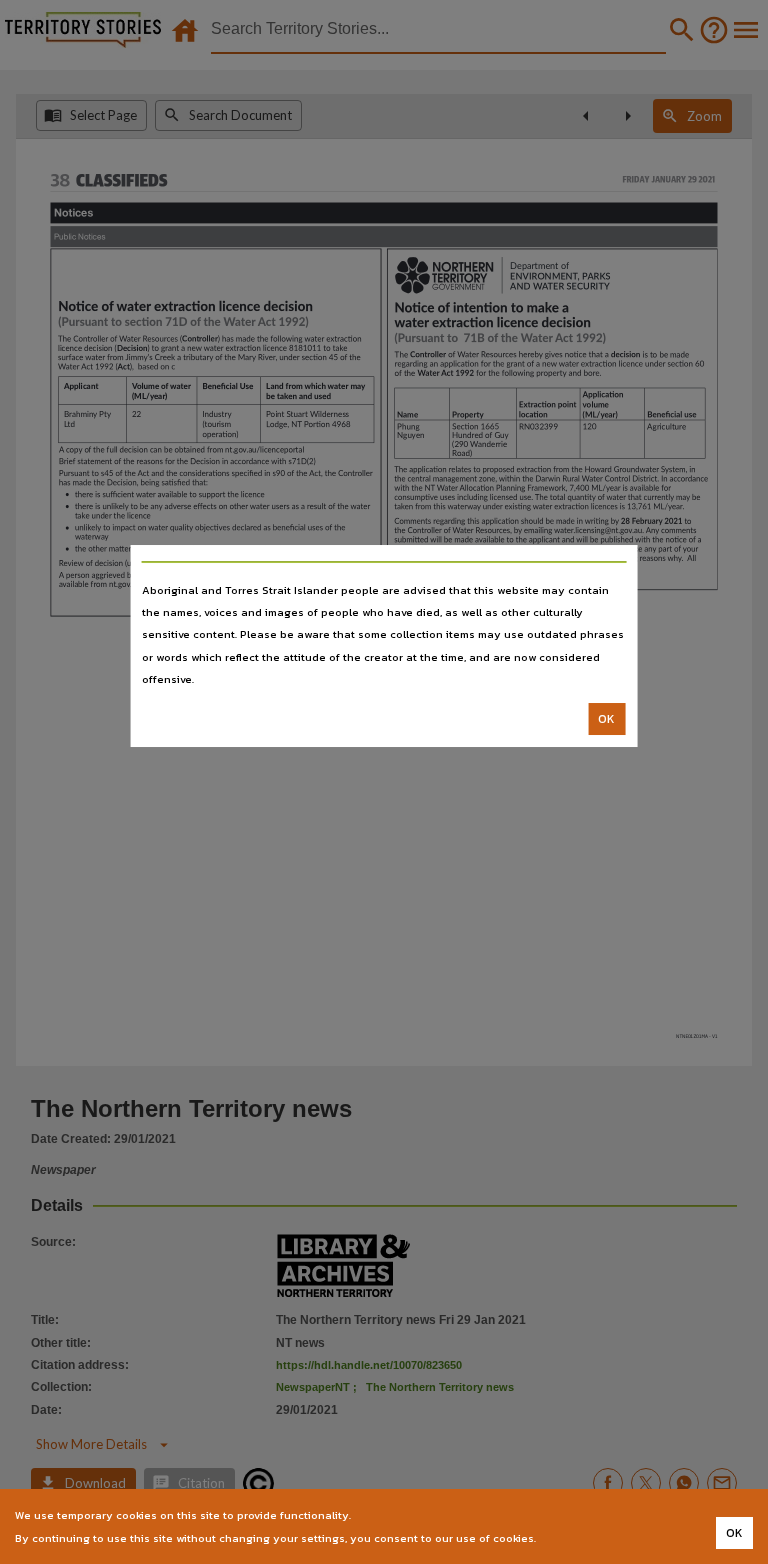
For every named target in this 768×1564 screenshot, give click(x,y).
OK (606, 719)
